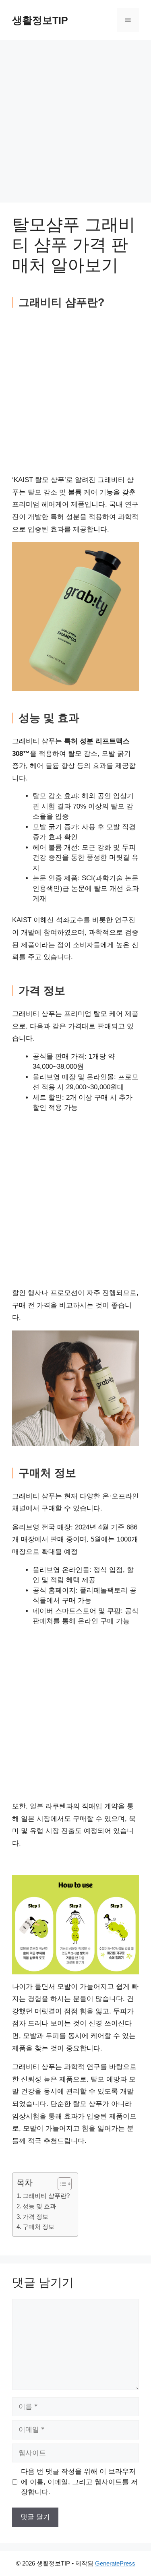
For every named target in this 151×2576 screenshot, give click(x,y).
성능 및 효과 (39, 2206)
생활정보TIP (40, 20)
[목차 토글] (61, 2184)
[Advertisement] (75, 124)
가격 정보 (35, 2217)
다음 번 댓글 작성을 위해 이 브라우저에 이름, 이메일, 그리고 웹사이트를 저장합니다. (79, 2482)
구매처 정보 (38, 2227)
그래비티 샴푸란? (46, 2196)
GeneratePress (115, 2563)
